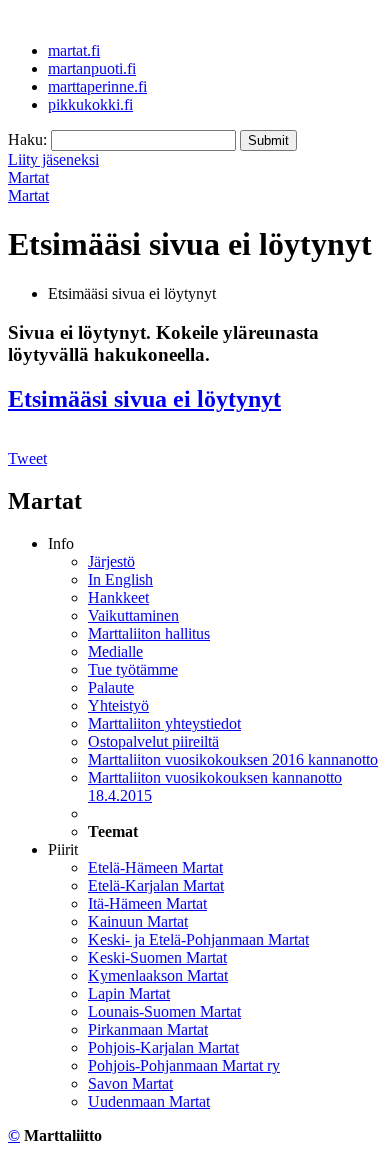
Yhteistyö (118, 705)
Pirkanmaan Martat (148, 1029)
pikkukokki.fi (90, 104)
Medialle (115, 651)
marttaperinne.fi (97, 86)
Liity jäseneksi (53, 159)
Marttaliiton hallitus (149, 633)
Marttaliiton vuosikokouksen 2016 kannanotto (233, 759)
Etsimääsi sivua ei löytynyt (144, 399)
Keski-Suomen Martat (157, 957)
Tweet (27, 458)
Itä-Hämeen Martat (147, 903)
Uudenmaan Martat (149, 1101)
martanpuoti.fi (92, 68)
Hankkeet (118, 597)
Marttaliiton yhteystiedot (164, 723)
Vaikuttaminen (133, 615)
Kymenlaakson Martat (158, 975)
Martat (28, 177)
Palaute (111, 687)
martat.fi (74, 50)
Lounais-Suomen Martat (164, 1011)
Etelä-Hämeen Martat (155, 867)
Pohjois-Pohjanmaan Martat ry (184, 1065)
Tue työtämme (133, 669)
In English (120, 579)
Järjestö (111, 561)
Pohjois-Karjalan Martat (163, 1047)
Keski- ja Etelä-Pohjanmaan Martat (198, 939)
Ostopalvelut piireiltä (153, 741)
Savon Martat (130, 1083)
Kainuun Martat (138, 921)
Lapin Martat (129, 993)
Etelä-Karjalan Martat (156, 885)
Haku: (27, 139)
